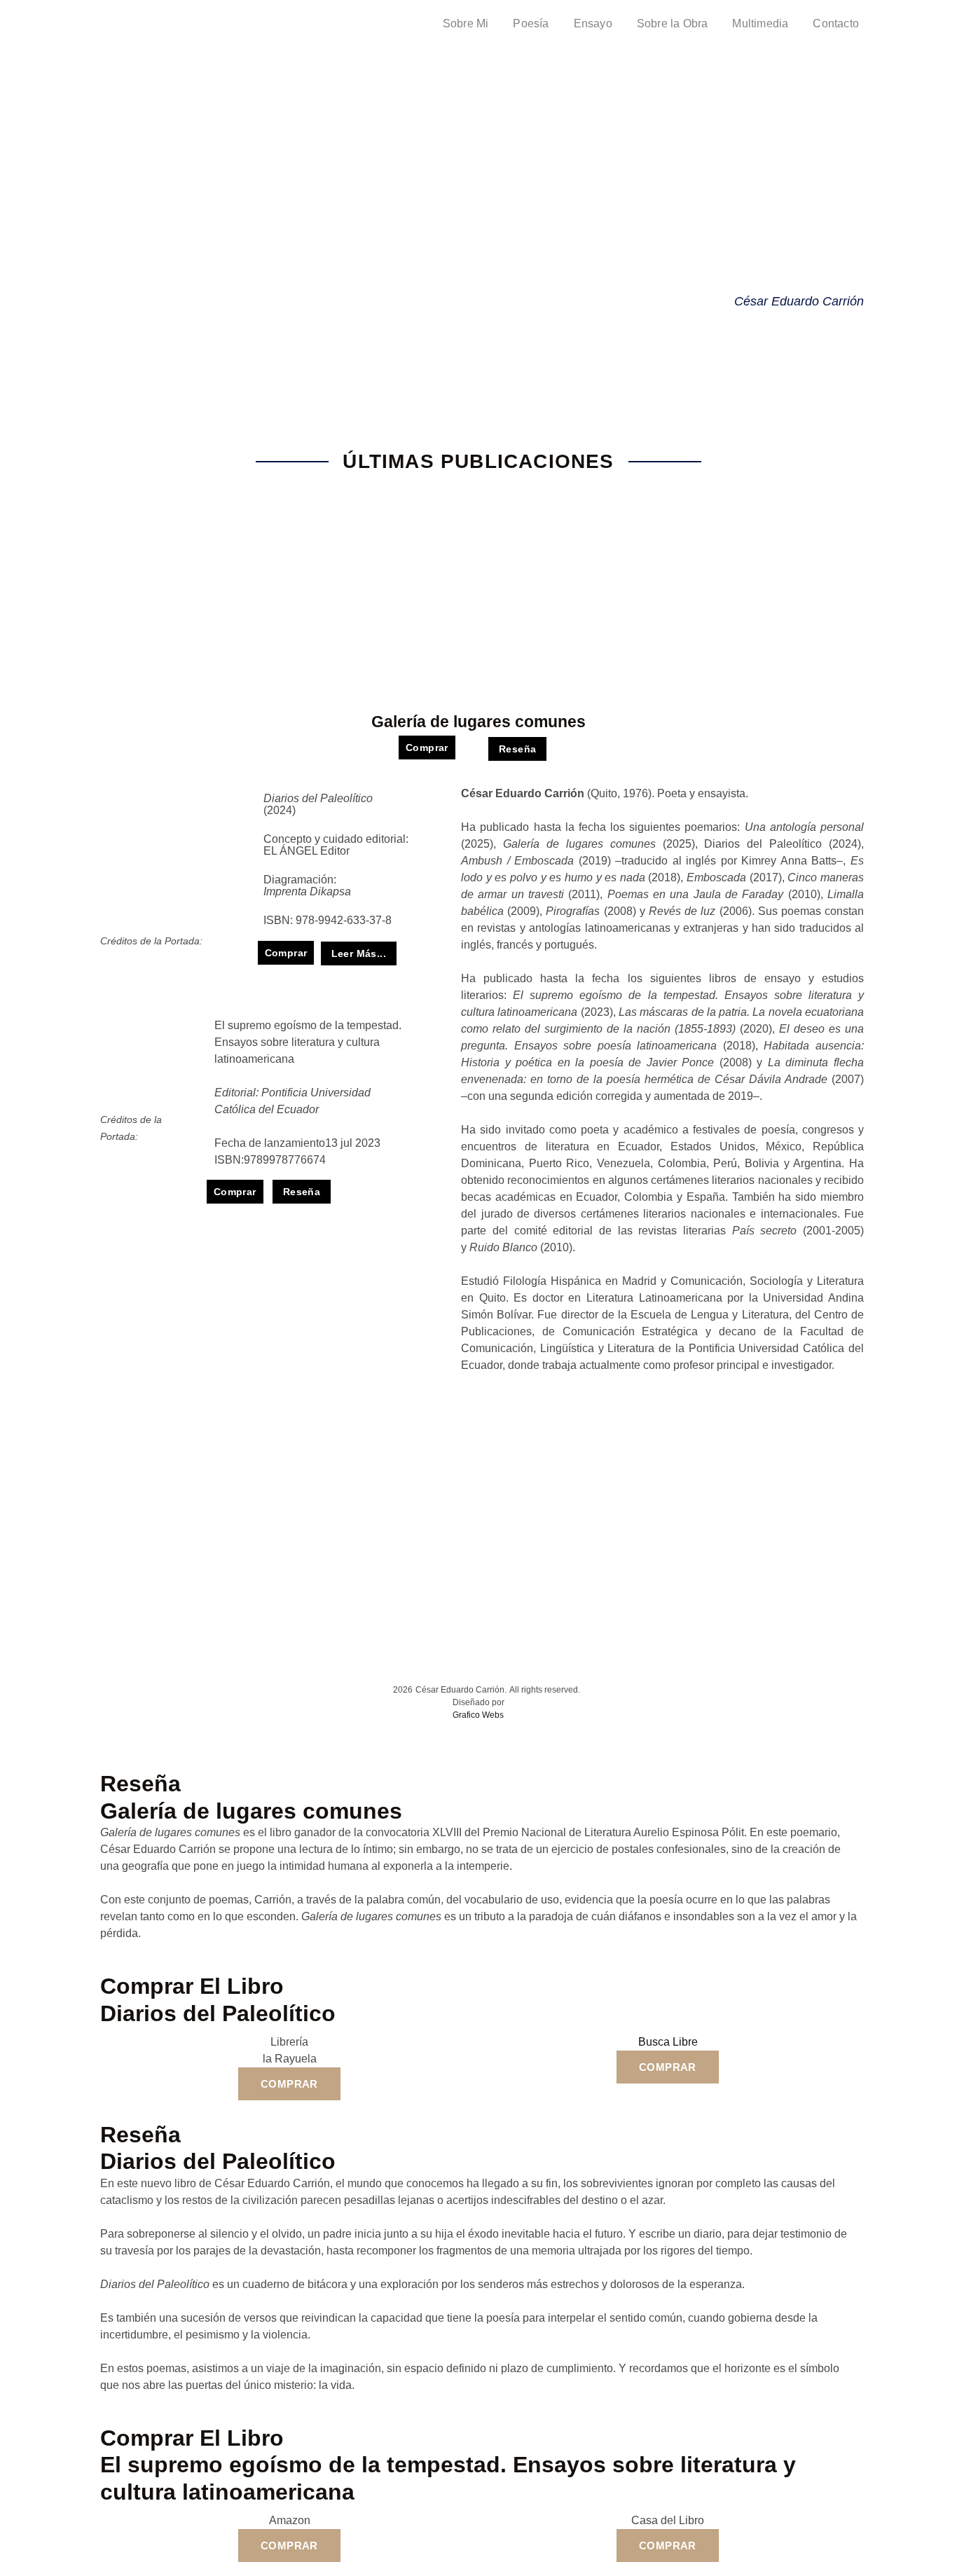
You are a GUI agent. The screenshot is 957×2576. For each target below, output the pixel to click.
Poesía (531, 23)
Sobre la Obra (673, 23)
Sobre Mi (466, 23)
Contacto (836, 23)
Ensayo (593, 23)
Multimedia (760, 23)
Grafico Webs (478, 1715)
